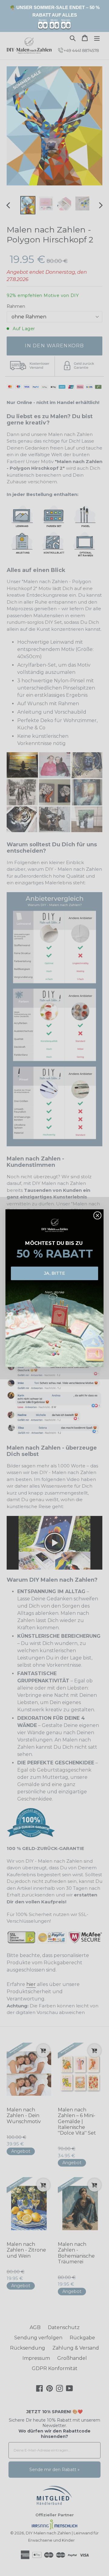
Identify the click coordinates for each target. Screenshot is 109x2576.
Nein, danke (55, 1292)
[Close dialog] (98, 1215)
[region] (54, 16)
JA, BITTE (54, 1273)
